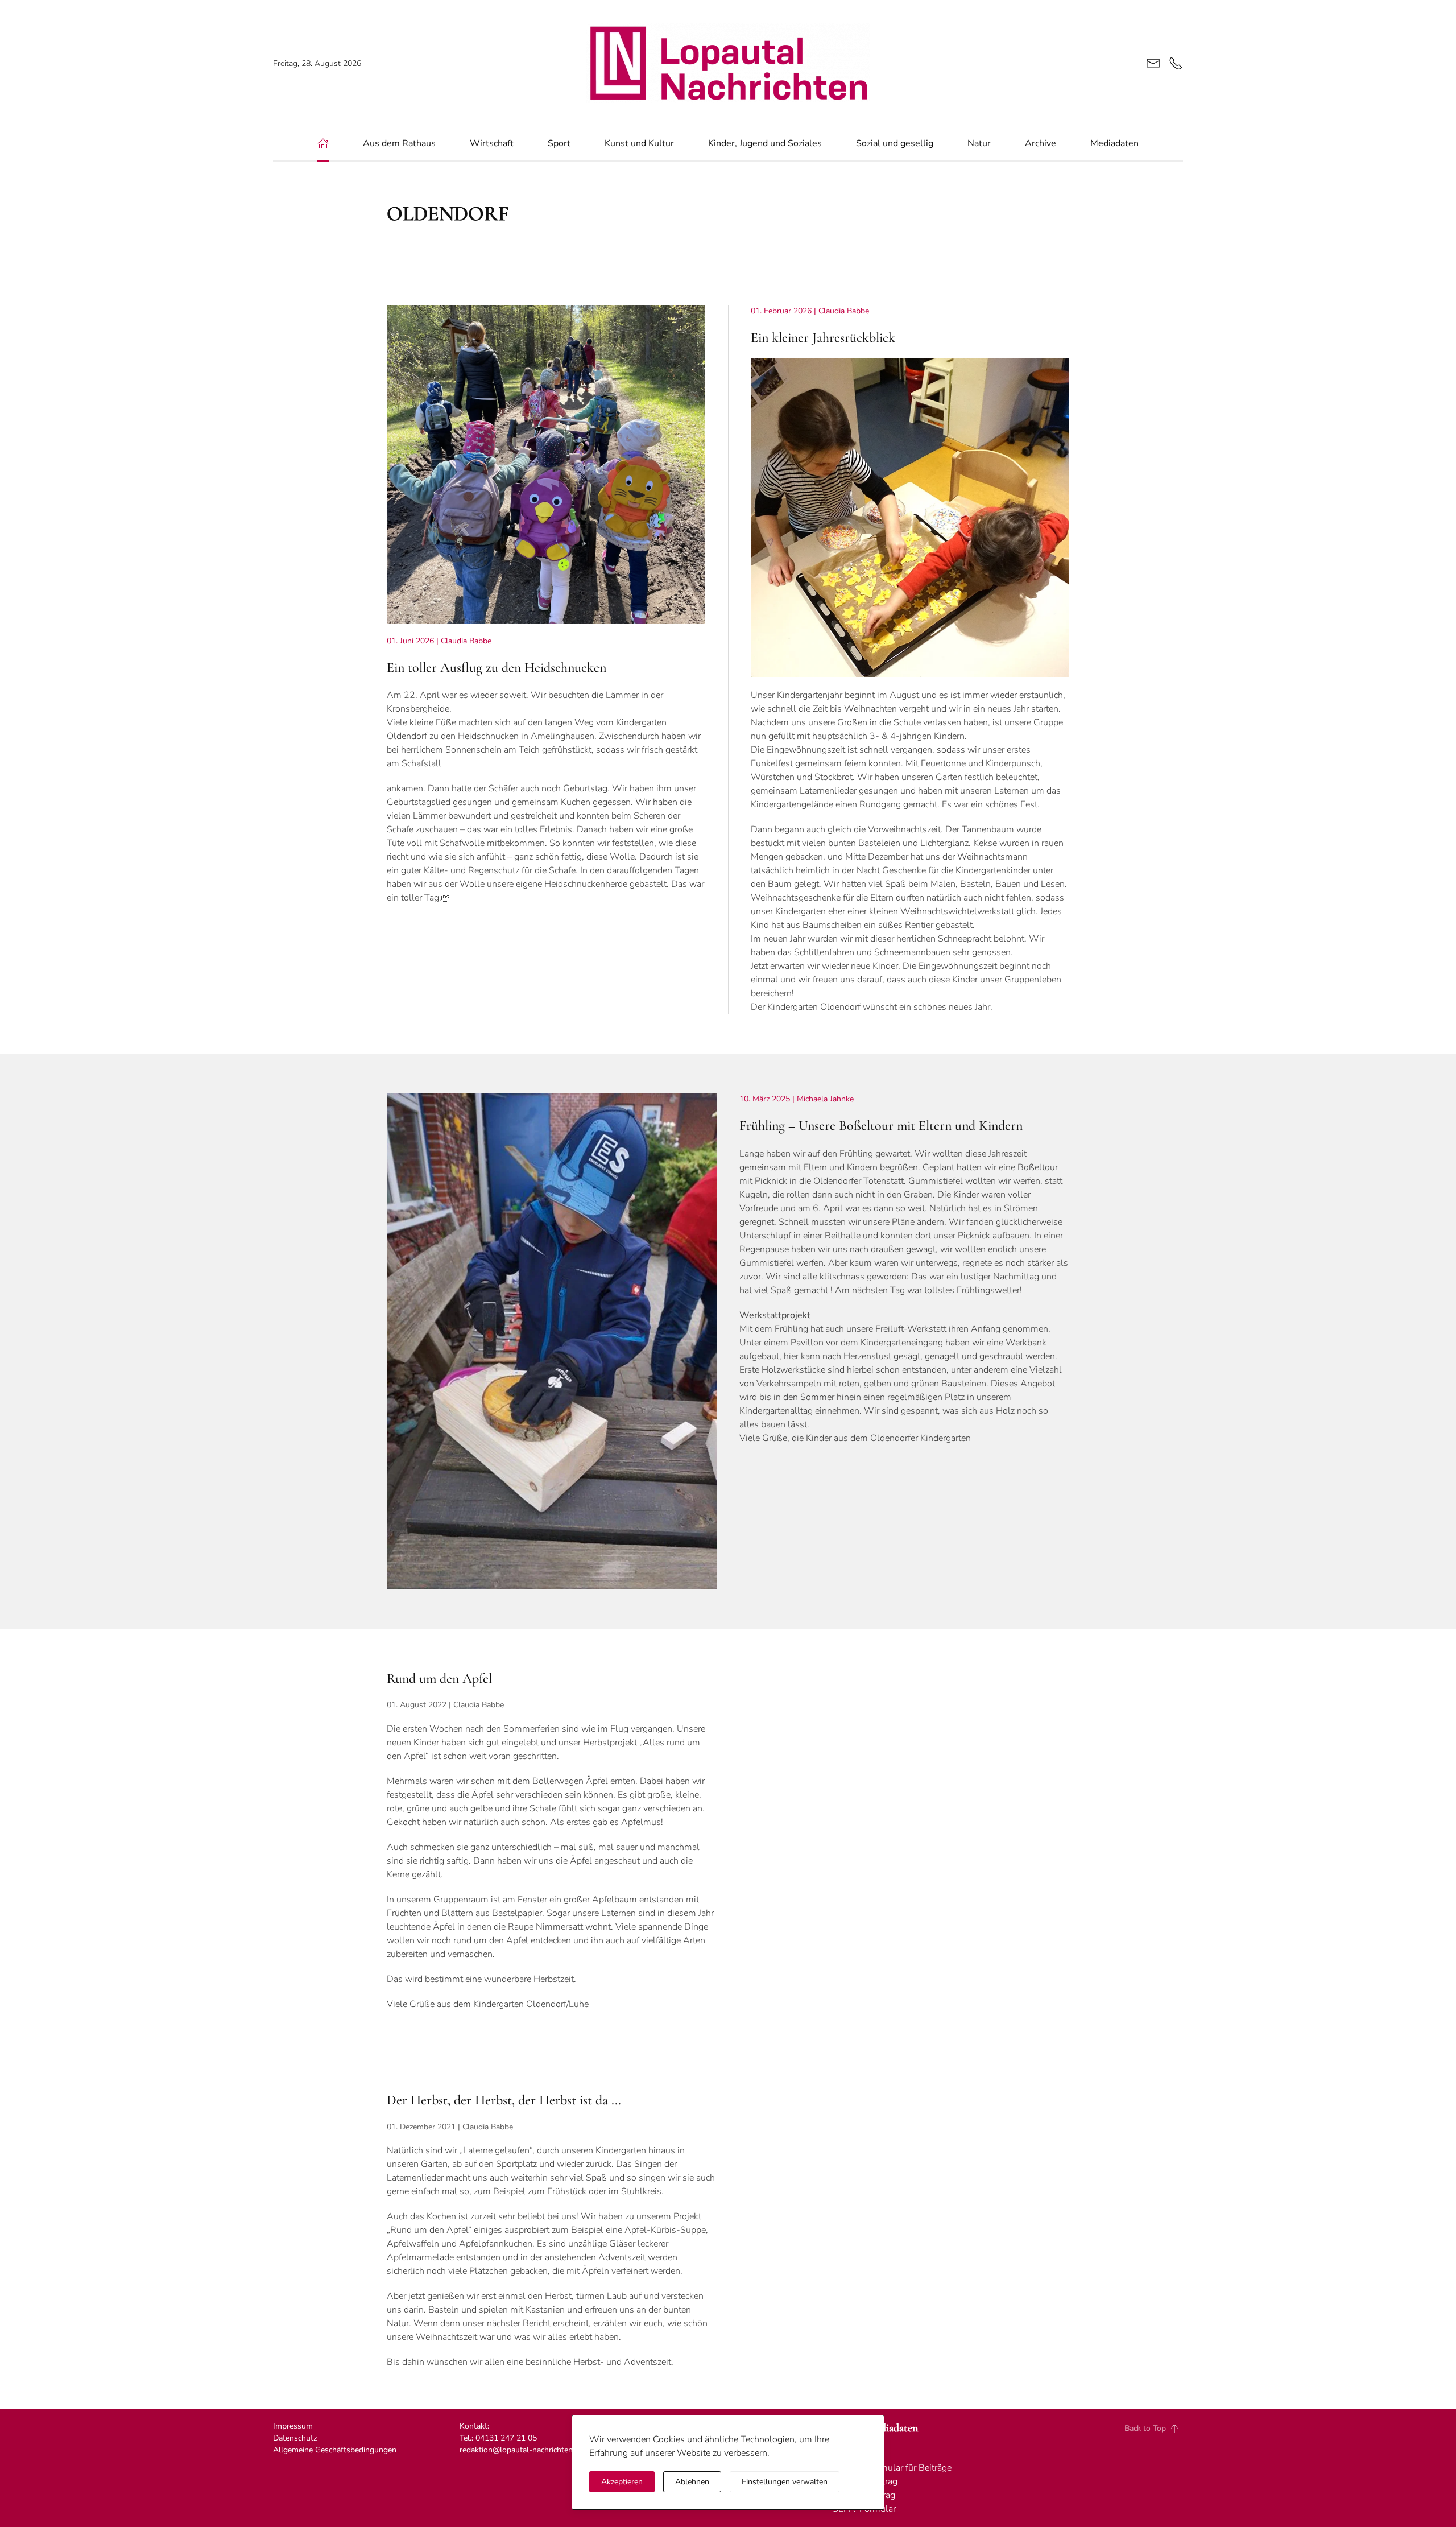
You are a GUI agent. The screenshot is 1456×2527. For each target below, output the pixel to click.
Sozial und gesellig (895, 143)
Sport (559, 143)
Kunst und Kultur (639, 143)
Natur (979, 143)
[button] (1174, 2429)
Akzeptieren (622, 2482)
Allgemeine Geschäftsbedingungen (335, 2450)
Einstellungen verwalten (785, 2482)
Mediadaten (1114, 143)
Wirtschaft (492, 143)
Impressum (293, 2426)
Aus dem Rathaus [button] (399, 143)
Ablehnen (692, 2482)
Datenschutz (296, 2438)
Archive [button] (1041, 143)
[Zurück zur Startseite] (728, 63)
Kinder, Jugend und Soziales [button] (765, 143)
